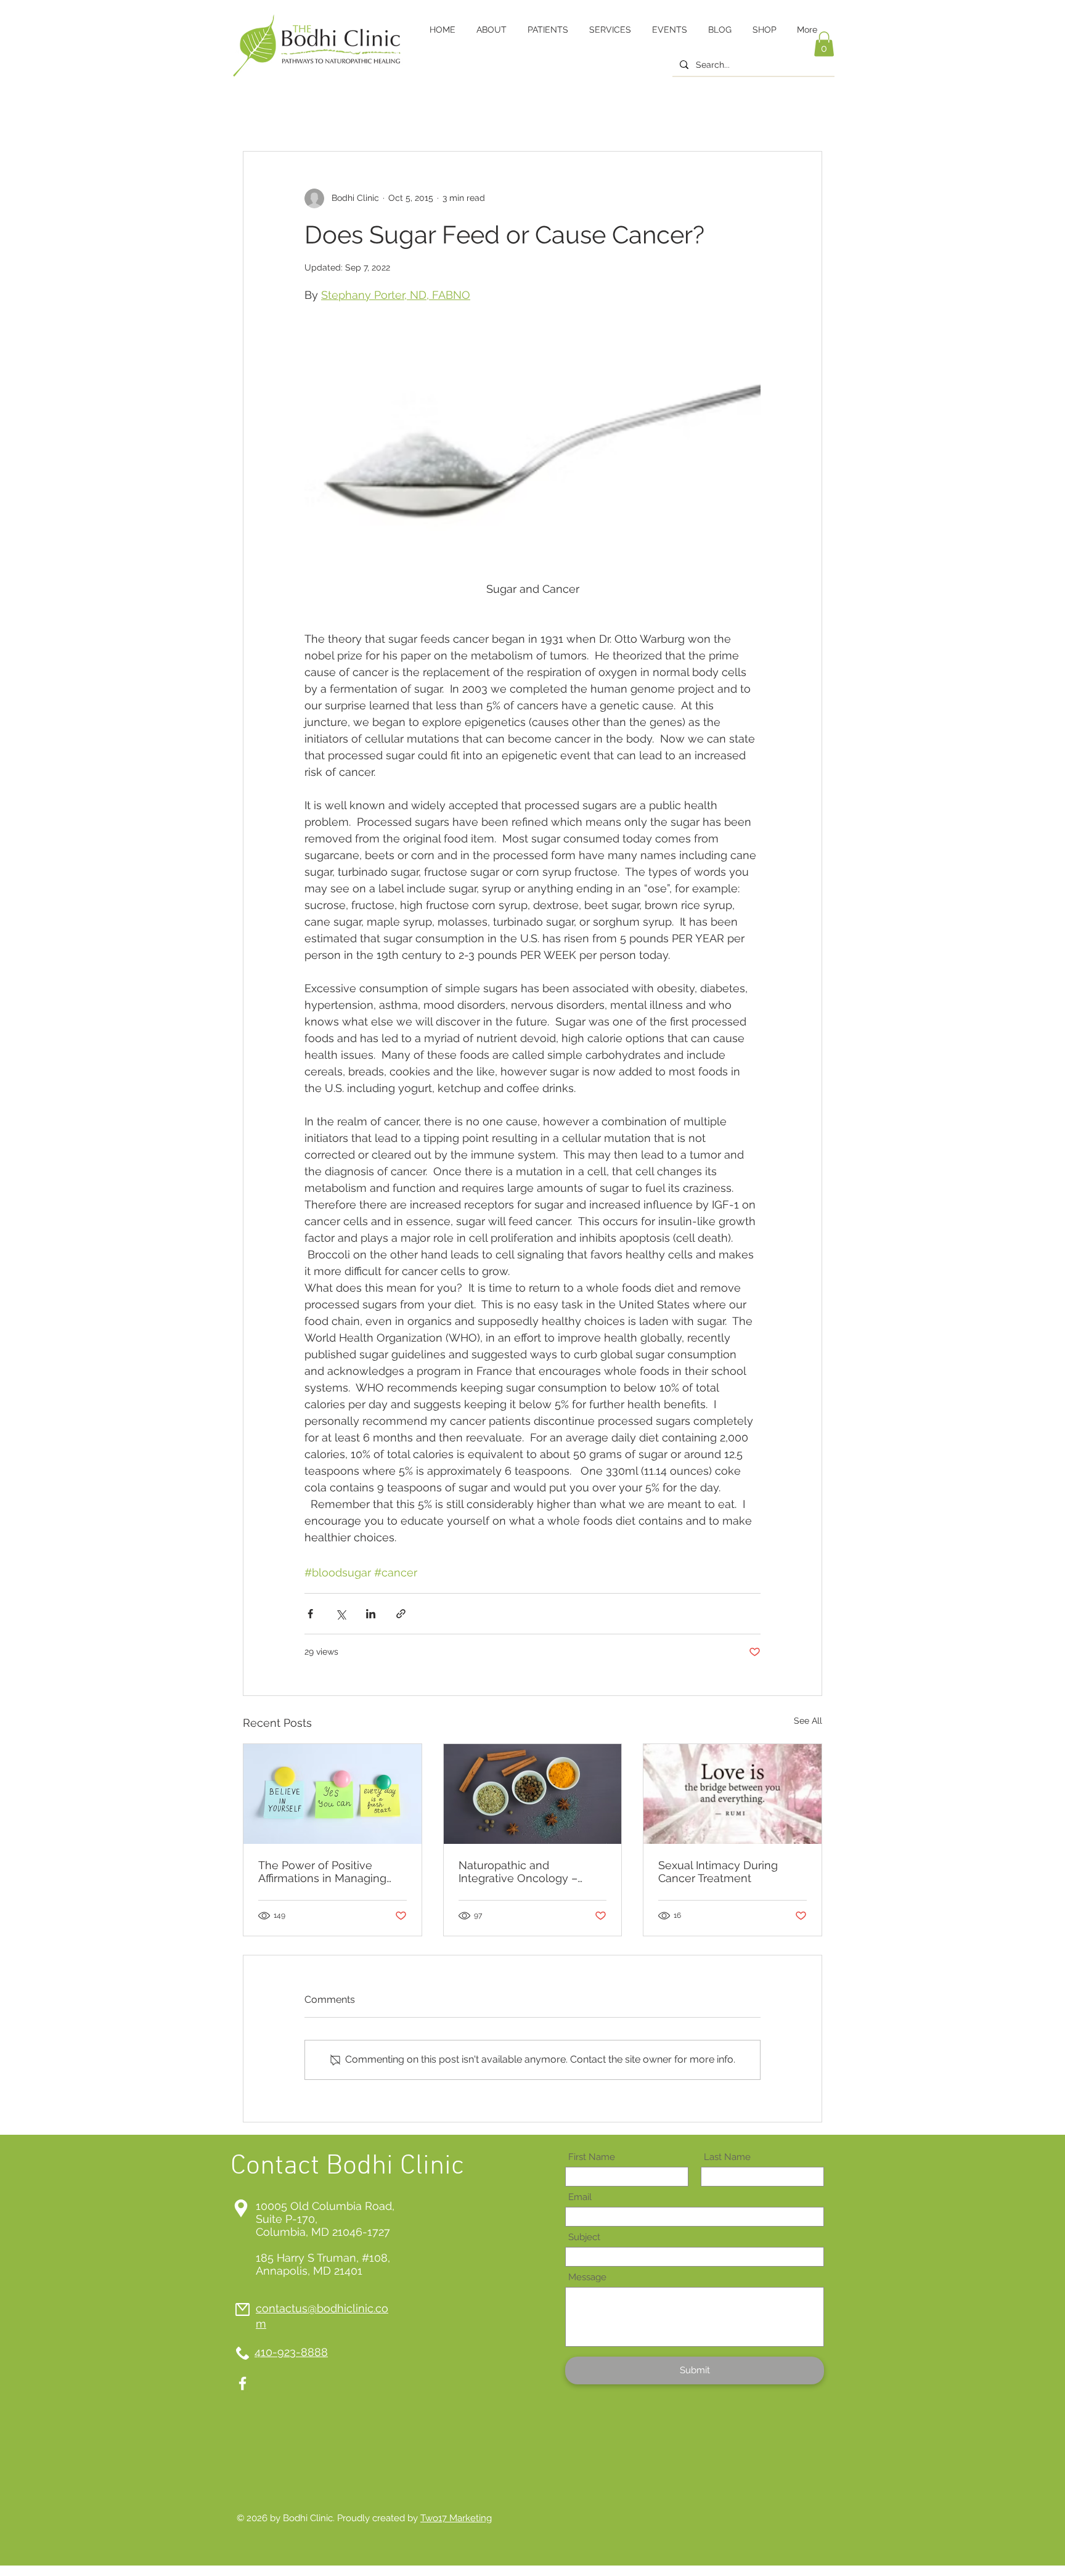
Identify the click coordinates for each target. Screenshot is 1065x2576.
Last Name (727, 2157)
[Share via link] (401, 1614)
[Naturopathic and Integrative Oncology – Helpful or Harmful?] (533, 1794)
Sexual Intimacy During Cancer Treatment (718, 1872)
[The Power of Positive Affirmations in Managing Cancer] (333, 1794)
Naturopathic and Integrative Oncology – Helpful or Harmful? (518, 1872)
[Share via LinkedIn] (371, 1614)
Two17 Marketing (456, 2518)
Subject (584, 2237)
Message (587, 2277)
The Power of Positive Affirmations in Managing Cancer (322, 1872)
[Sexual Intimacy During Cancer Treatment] (732, 1794)
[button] (824, 44)
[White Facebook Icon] (243, 2383)
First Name (592, 2157)
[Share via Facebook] (310, 1614)
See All (808, 1721)
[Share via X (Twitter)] (341, 1614)
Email (580, 2197)
